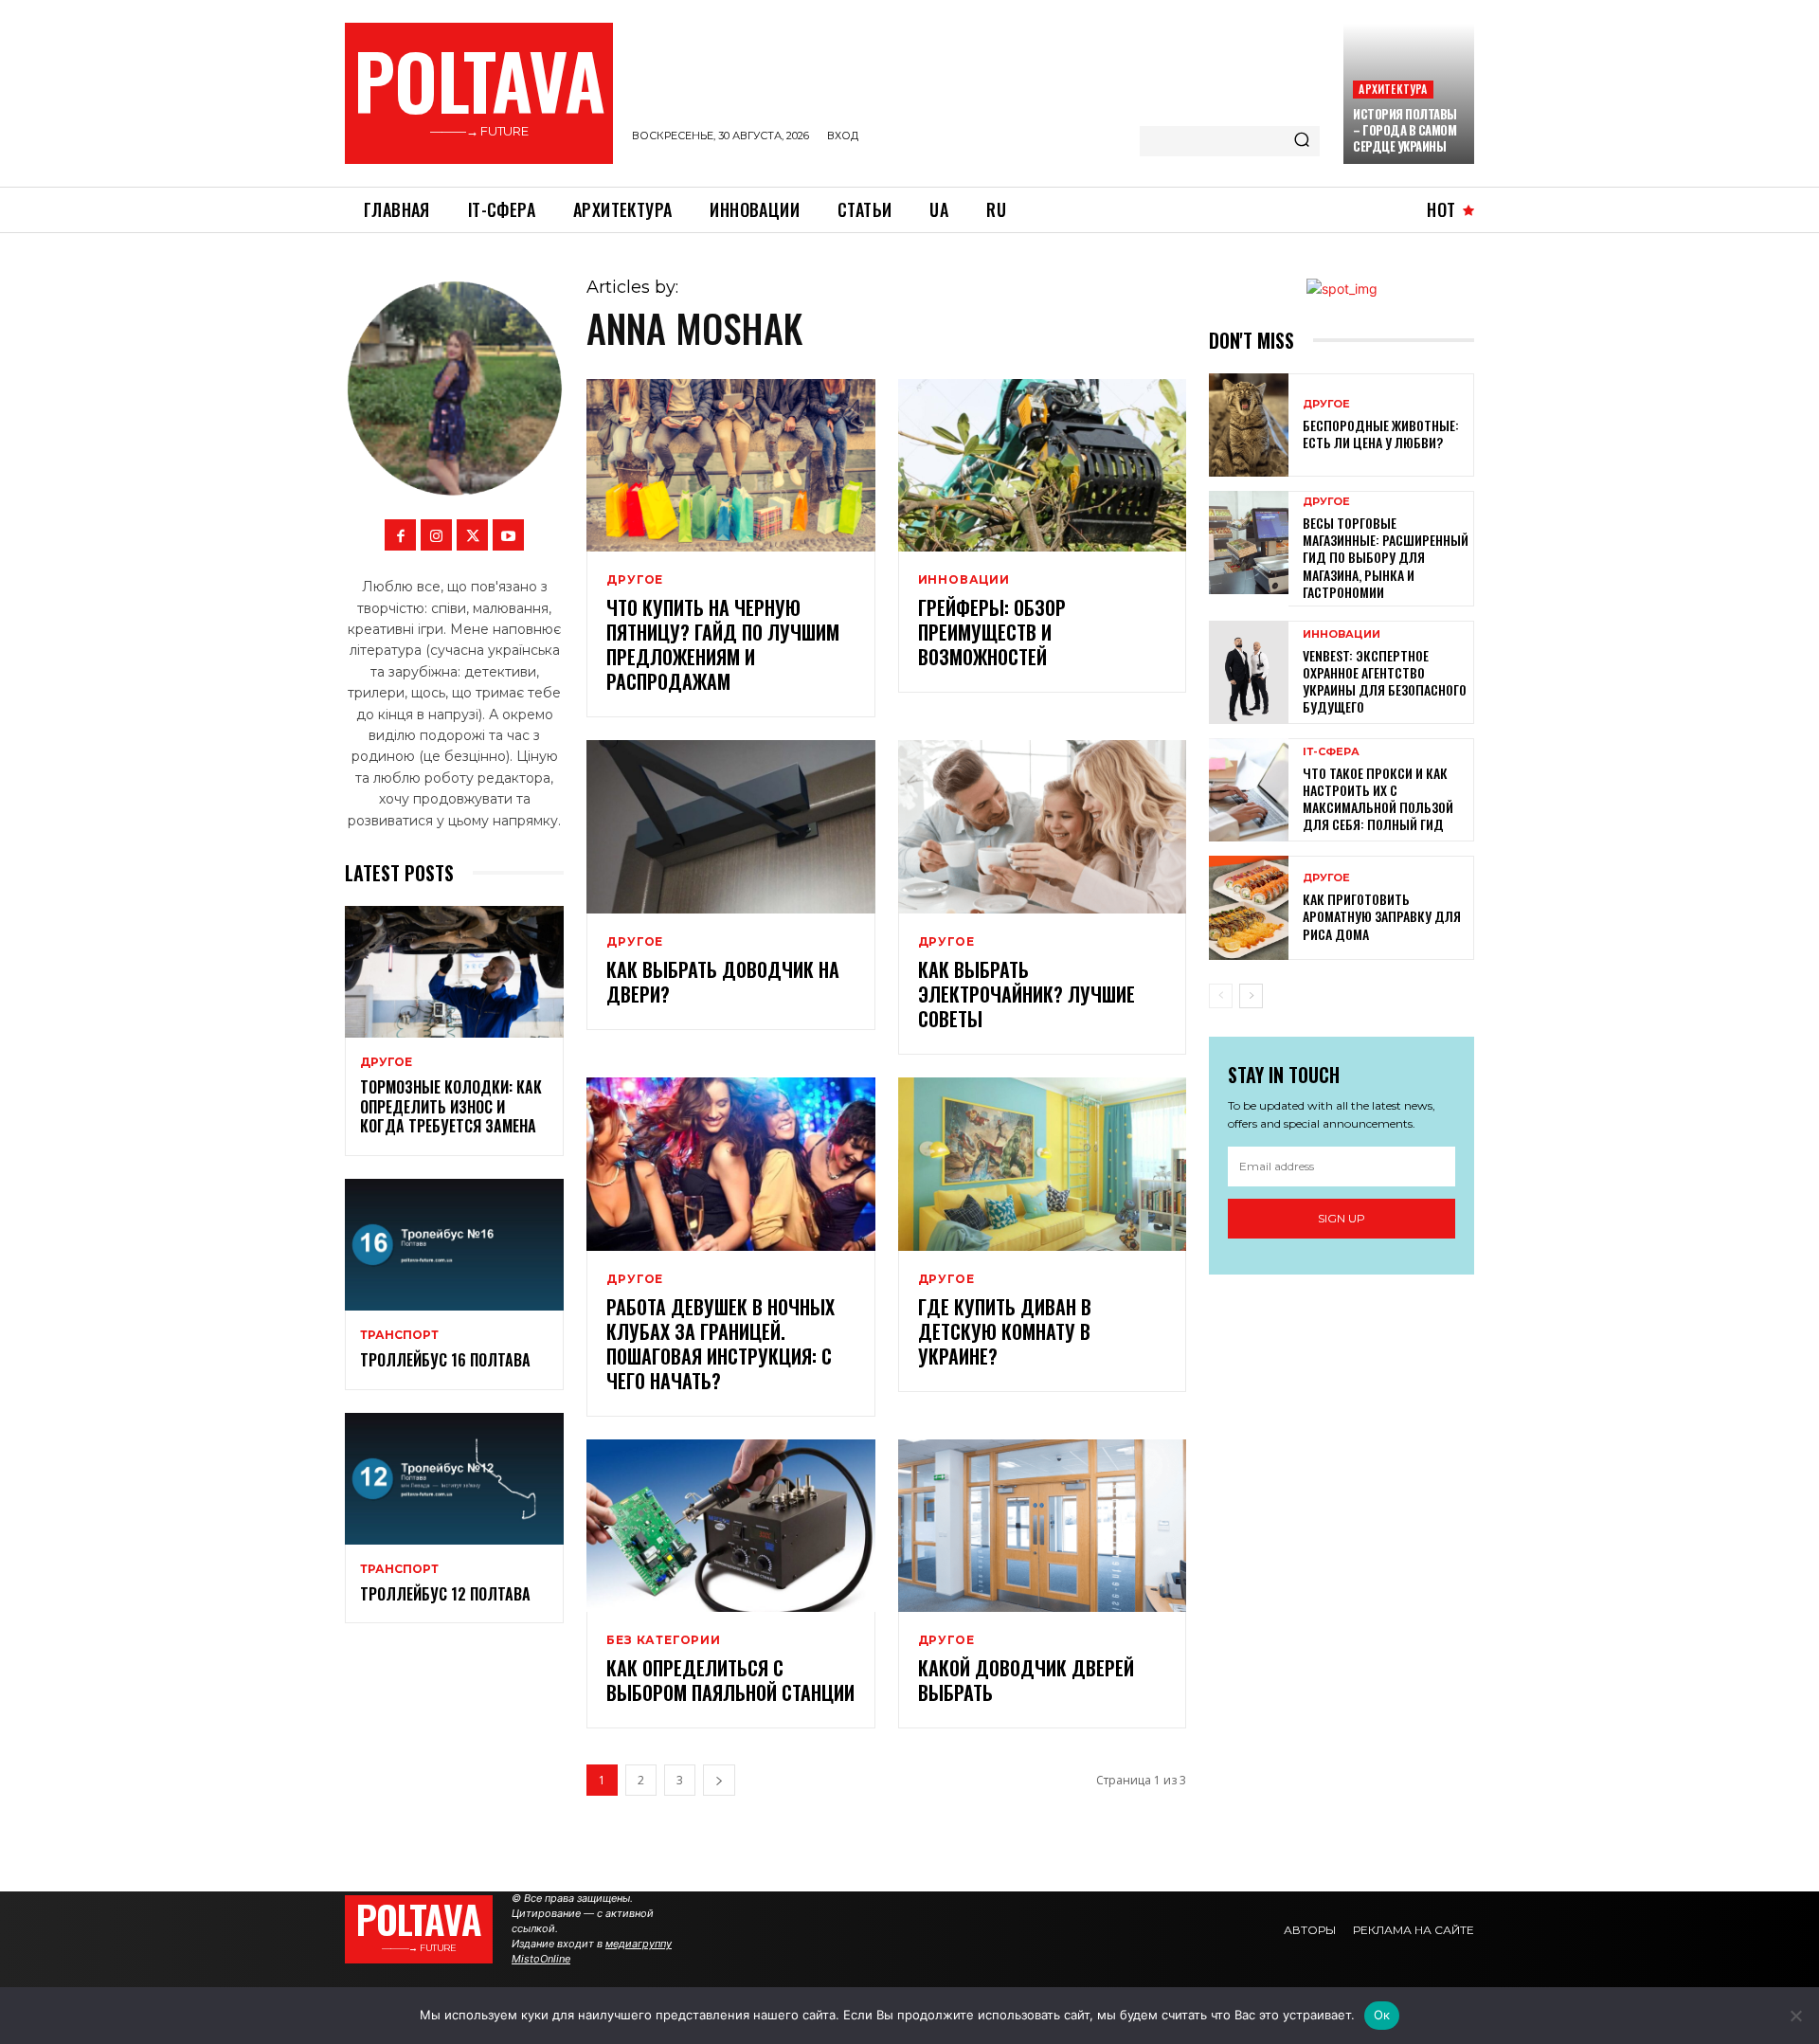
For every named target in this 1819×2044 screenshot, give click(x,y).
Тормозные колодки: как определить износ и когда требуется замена (451, 1107)
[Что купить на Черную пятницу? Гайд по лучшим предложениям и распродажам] (730, 466)
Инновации (964, 580)
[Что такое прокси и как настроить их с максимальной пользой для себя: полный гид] (1249, 790)
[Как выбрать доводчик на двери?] (730, 827)
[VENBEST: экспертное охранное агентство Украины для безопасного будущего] (1249, 672)
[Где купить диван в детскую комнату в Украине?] (1042, 1164)
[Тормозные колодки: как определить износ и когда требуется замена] (454, 972)
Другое (386, 1062)
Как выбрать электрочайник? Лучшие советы (1027, 994)
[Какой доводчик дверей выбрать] (1042, 1526)
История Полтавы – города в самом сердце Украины (1405, 130)
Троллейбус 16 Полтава (445, 1360)
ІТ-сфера (1331, 752)
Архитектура (1393, 89)
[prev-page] (1221, 996)
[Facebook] (400, 535)
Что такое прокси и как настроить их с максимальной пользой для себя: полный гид (1378, 799)
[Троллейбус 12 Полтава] (454, 1479)
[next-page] (719, 1780)
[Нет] (1795, 2016)
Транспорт (399, 1335)
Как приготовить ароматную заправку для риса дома (1382, 916)
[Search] (1302, 141)
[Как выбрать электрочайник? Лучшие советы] (1042, 827)
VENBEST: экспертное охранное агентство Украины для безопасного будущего (1385, 681)
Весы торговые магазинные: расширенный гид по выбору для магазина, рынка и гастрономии (1386, 557)
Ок (1382, 2015)
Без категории (663, 1640)
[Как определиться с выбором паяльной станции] (730, 1526)
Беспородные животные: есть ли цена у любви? (1381, 434)
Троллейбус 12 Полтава (445, 1594)
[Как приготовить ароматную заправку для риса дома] (1249, 907)
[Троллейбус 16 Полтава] (454, 1245)
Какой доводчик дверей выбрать (1026, 1680)
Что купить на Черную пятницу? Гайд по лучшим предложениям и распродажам (723, 644)
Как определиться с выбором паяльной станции (730, 1680)
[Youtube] (508, 535)
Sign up (1342, 1218)
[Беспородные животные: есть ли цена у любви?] (1249, 425)
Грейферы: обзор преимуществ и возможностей (992, 632)
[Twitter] (472, 535)
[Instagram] (436, 535)
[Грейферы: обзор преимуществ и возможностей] (1042, 466)
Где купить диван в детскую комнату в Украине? (1005, 1331)
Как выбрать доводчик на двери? (723, 982)
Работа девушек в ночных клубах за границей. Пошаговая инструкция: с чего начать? (720, 1344)
